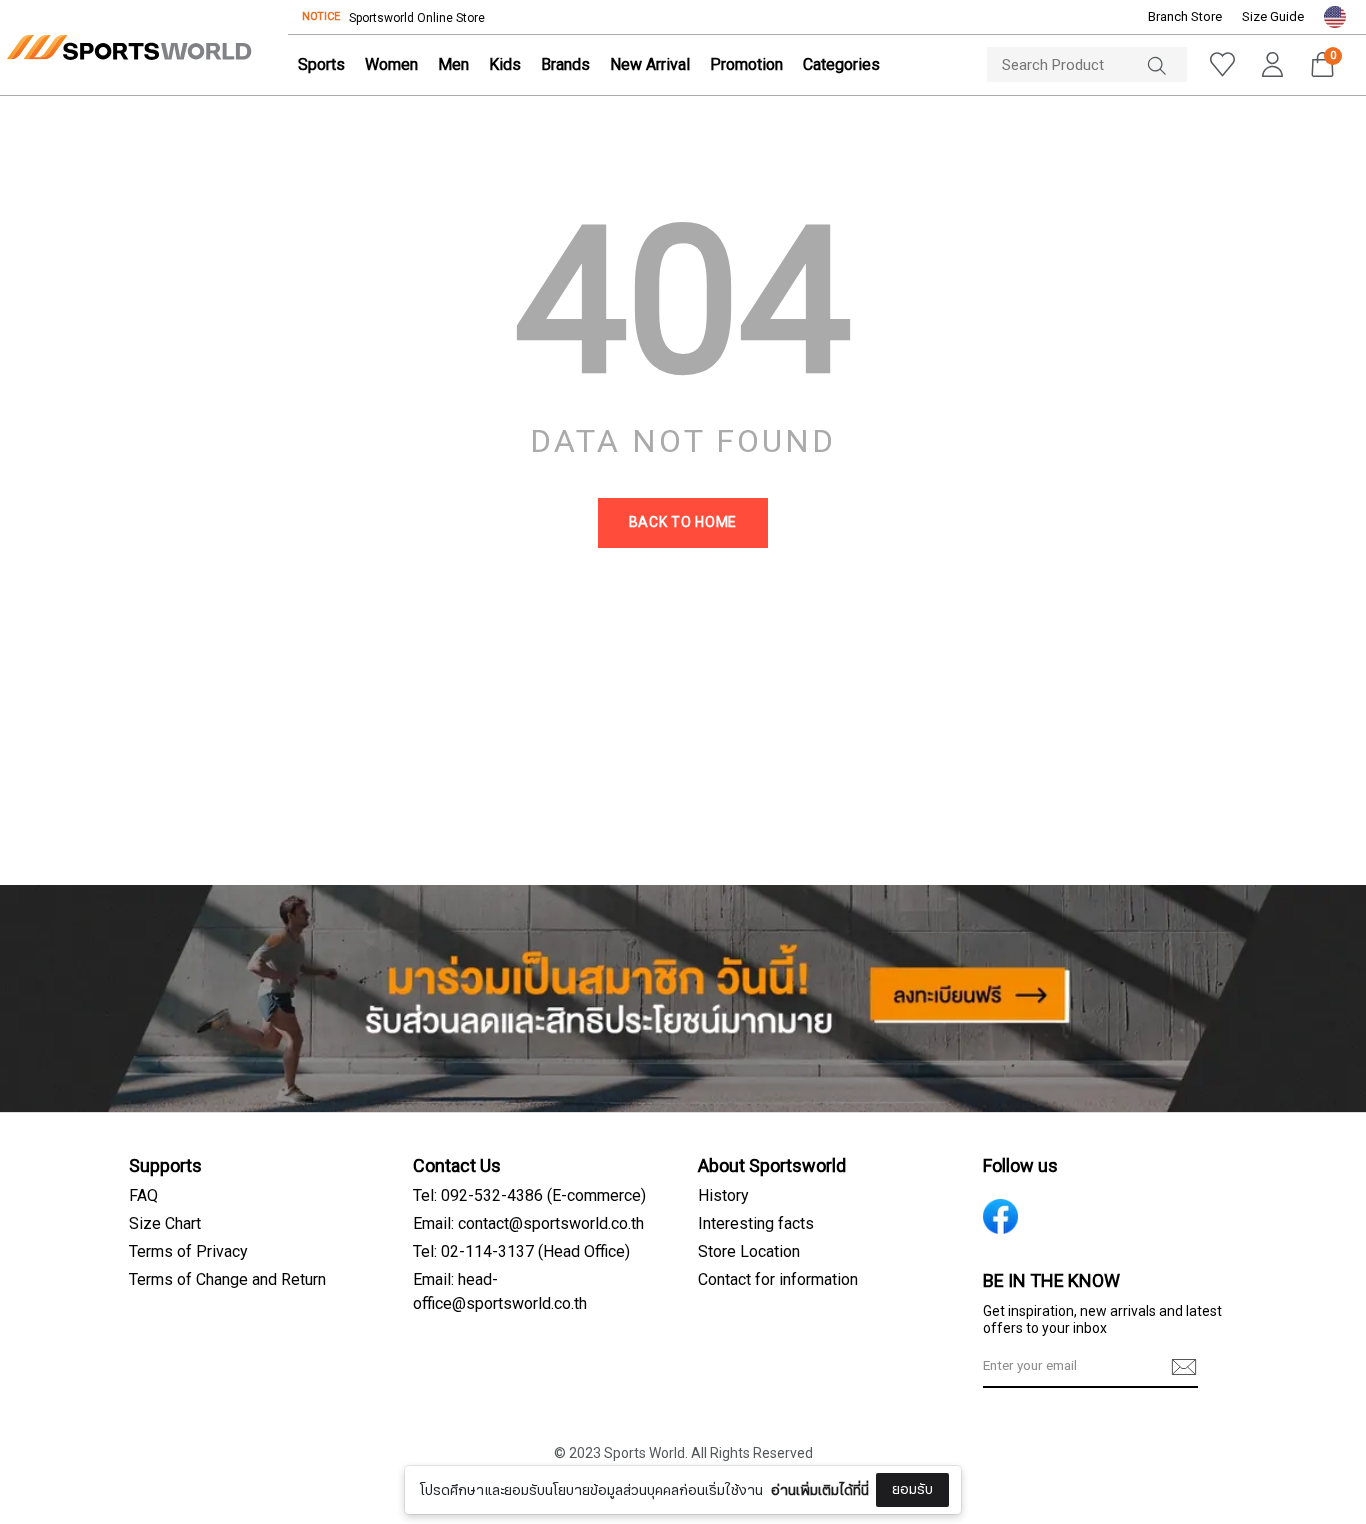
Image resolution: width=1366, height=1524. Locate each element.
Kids (505, 65)
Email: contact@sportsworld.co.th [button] (528, 1224)
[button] (1335, 17)
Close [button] (1080, 1497)
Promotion (746, 65)
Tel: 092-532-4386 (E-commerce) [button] (529, 1196)
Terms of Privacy (188, 1252)
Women (391, 65)
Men (453, 65)
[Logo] (129, 47)
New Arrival (650, 65)
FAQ (143, 1196)
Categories (841, 65)
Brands (565, 65)
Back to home (683, 522)
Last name (539, 1462)
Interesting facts (756, 1224)
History (723, 1196)
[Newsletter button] (1184, 1367)
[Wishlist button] (1222, 64)
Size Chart (165, 1224)
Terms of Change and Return (227, 1280)
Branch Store (1185, 17)
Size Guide (1273, 17)
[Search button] (1167, 64)
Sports (321, 65)
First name (540, 1362)
